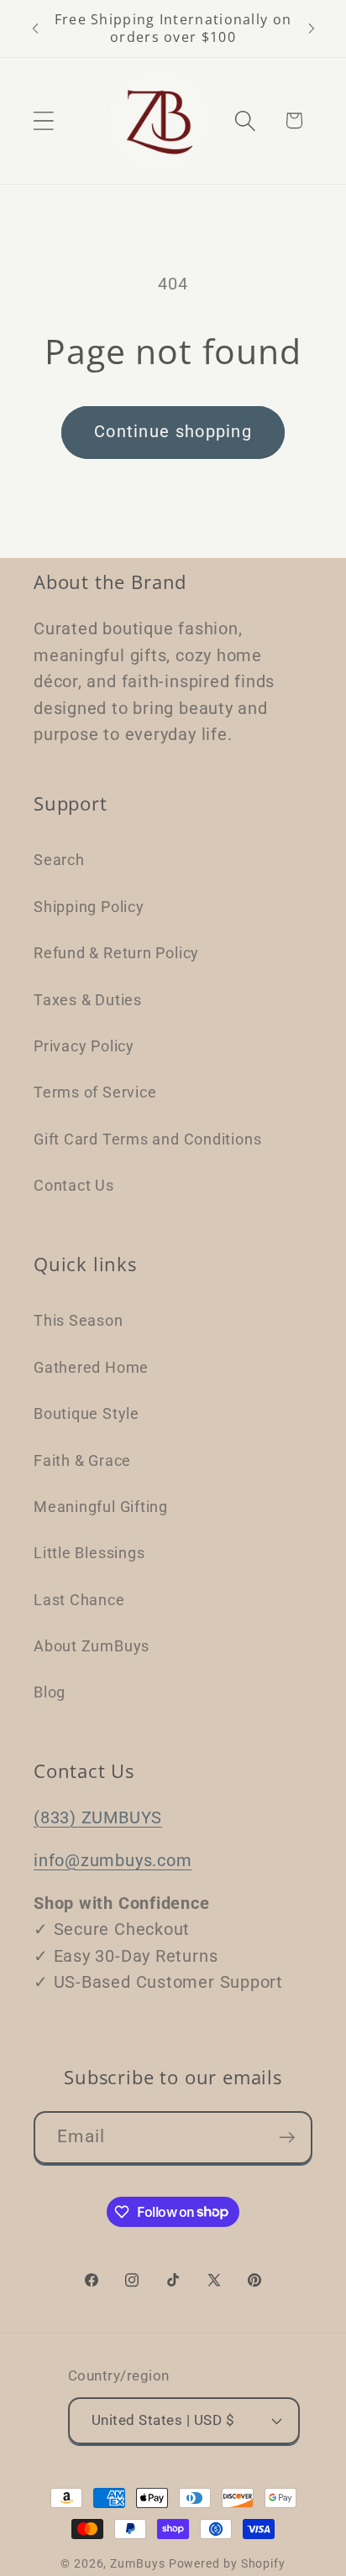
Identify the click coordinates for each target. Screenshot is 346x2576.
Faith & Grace (82, 1460)
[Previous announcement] (35, 29)
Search (59, 860)
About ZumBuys (92, 1646)
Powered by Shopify (227, 2563)
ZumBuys (137, 2563)
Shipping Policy (89, 907)
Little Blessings (89, 1553)
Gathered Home (91, 1367)
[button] (43, 120)
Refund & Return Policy (116, 953)
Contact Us (74, 1185)
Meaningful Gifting (101, 1507)
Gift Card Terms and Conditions (147, 1139)
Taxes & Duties (88, 1000)
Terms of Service (95, 1092)
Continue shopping (173, 432)
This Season (79, 1320)
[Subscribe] (287, 2138)
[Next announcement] (312, 29)
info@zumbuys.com (113, 1861)
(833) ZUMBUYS (98, 1818)
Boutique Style (86, 1413)
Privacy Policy (84, 1046)
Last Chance (79, 1600)
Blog (50, 1692)
